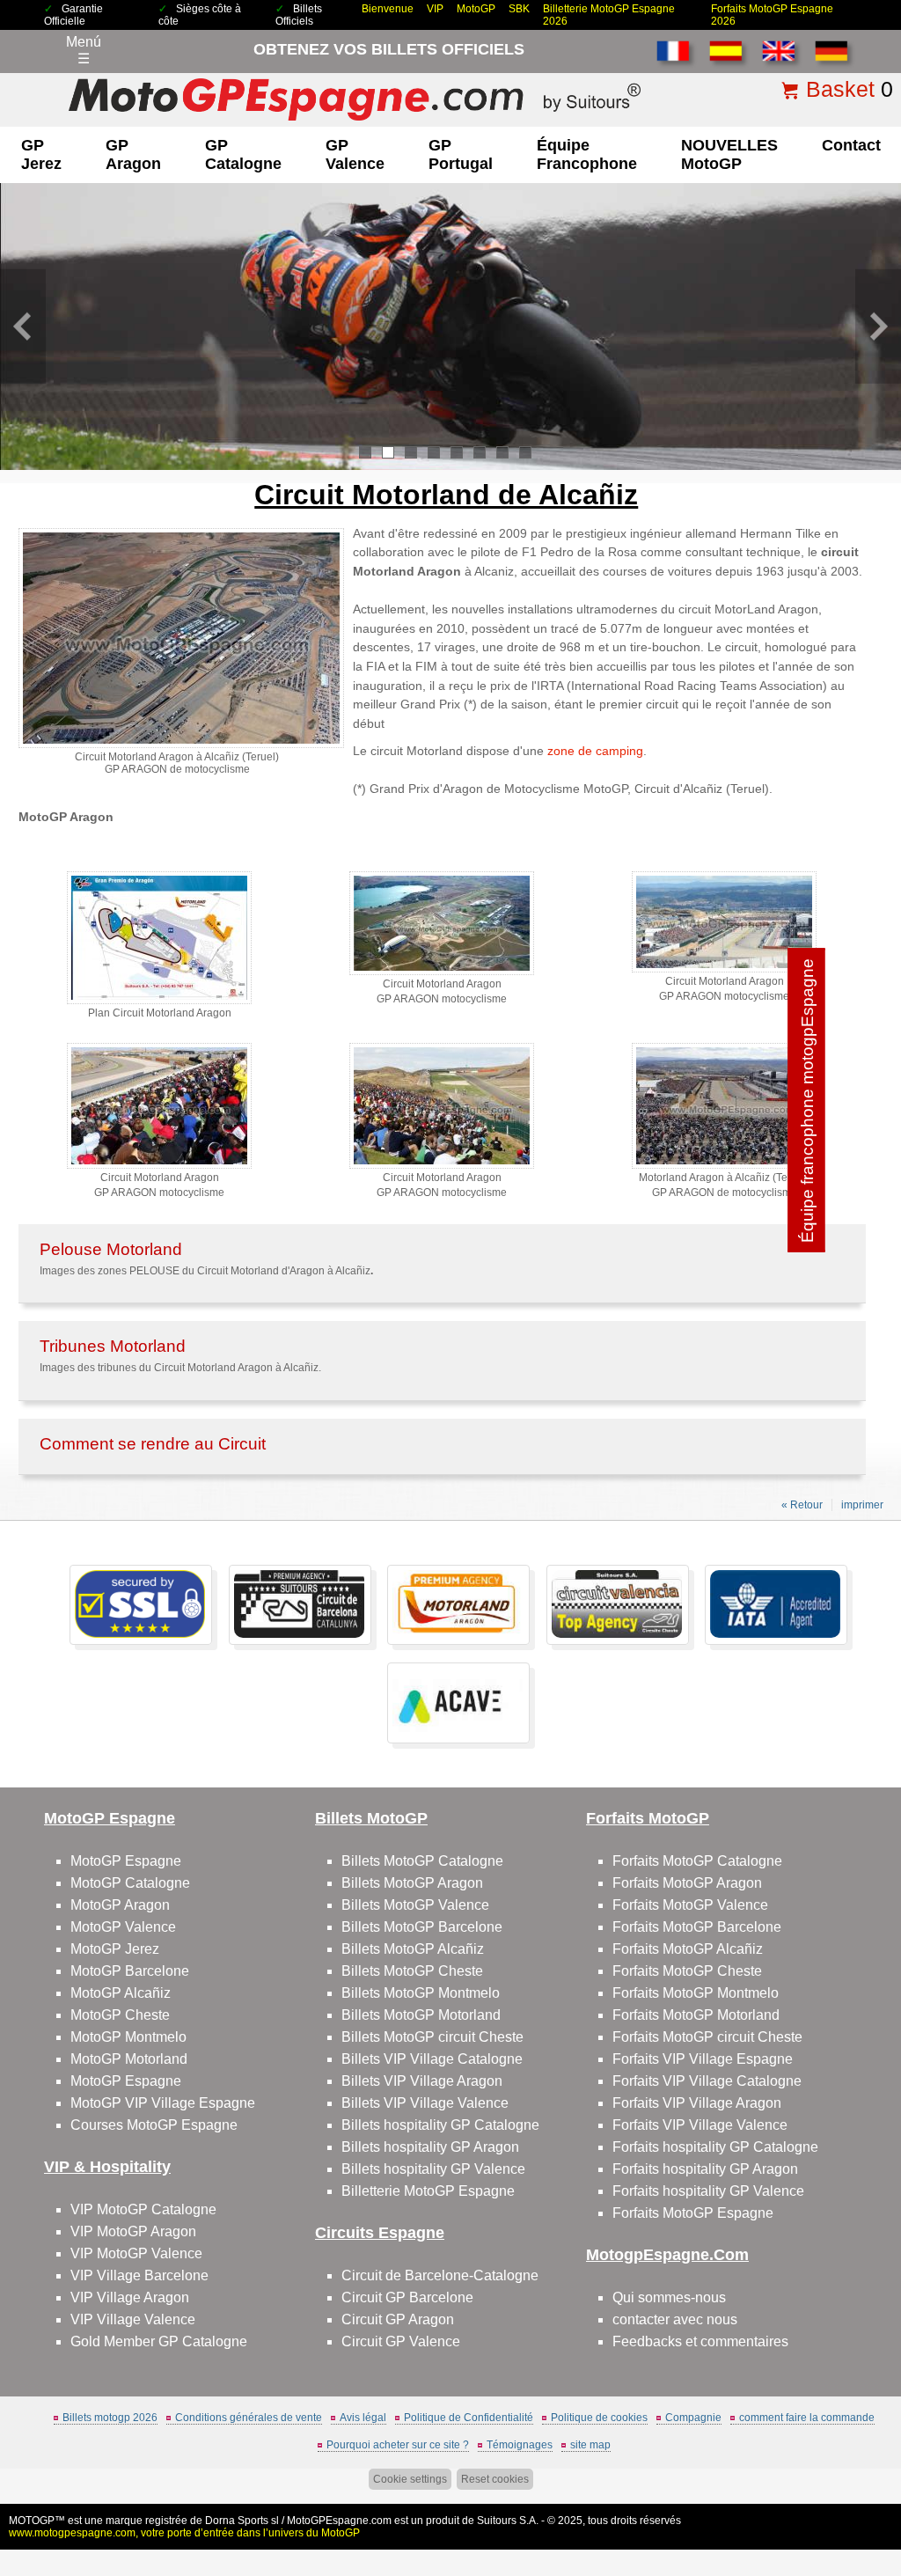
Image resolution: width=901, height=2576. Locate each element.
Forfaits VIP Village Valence (700, 2125)
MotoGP (476, 9)
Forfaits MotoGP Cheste (687, 1971)
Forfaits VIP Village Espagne (703, 2059)
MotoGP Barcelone (130, 1971)
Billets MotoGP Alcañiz (413, 1949)
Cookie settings (410, 2479)
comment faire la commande (807, 2418)
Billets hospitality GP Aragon (430, 2147)
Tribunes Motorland (113, 1346)
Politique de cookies (599, 2418)
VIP (435, 9)
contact (851, 145)
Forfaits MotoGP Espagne (693, 2213)
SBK (519, 9)
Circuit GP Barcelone (407, 2297)
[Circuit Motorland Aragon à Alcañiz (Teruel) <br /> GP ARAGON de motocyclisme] (181, 745)
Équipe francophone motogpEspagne (807, 1101)
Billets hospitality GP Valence (433, 2169)
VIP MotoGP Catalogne (143, 2209)
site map (590, 2445)
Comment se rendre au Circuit (153, 1444)
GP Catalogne (243, 154)
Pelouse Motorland (111, 1249)
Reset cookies (495, 2479)
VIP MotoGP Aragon (133, 2231)
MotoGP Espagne (126, 1861)
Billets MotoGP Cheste (412, 1971)
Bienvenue (388, 9)
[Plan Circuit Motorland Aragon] (159, 1001)
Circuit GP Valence (401, 2341)
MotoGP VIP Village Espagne (163, 2103)
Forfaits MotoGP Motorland (696, 2015)
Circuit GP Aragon (398, 2319)
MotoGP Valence (123, 1927)
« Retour (802, 1505)
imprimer (862, 1505)
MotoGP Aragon (120, 1905)
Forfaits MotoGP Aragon (687, 1883)
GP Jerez (41, 154)
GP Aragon (133, 154)
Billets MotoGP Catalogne (422, 1861)
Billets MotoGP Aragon (412, 1883)
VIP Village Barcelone (139, 2275)
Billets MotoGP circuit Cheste (432, 2037)
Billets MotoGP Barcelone (422, 1927)
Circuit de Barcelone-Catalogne (440, 2275)
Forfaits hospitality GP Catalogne (715, 2147)
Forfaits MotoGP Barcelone (697, 1927)
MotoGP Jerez (115, 1949)
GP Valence (355, 154)
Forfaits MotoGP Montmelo (696, 1993)
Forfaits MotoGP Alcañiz (688, 1949)
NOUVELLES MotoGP (729, 154)
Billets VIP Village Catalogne (432, 2059)
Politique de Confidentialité (469, 2418)
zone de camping (595, 751)
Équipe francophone (587, 154)
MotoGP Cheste (120, 2015)
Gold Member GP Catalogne (159, 2341)
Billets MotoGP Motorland (421, 2015)
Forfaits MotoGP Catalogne (697, 1861)
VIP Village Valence (133, 2319)
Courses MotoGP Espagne (154, 2125)
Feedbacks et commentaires (700, 2341)
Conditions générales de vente (249, 2418)
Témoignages (520, 2445)
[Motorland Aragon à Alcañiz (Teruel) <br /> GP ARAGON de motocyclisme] (724, 1165)
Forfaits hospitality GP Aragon (705, 2169)
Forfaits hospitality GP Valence (708, 2191)
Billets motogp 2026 (110, 2418)
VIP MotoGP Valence (136, 2253)
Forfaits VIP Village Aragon (697, 2103)
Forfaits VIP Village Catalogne (707, 2081)
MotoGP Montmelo (128, 2037)
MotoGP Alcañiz (121, 1993)
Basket (840, 89)
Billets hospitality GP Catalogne (440, 2125)
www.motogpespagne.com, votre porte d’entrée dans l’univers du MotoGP (184, 2533)
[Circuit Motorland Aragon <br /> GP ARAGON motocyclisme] (442, 972)
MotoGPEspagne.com (339, 2521)
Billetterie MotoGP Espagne (428, 2191)
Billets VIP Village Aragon (422, 2081)
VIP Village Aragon (130, 2297)
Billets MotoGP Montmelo (421, 1993)
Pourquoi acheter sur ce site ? (398, 2445)
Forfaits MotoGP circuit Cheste (707, 2037)
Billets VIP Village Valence (425, 2103)
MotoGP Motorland (129, 2059)
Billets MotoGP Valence (415, 1905)
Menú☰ (84, 50)
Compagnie (693, 2418)
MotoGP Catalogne (130, 1883)
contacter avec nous (675, 2319)
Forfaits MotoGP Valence (690, 1905)
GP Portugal (461, 154)
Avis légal (363, 2418)
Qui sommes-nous (669, 2297)
